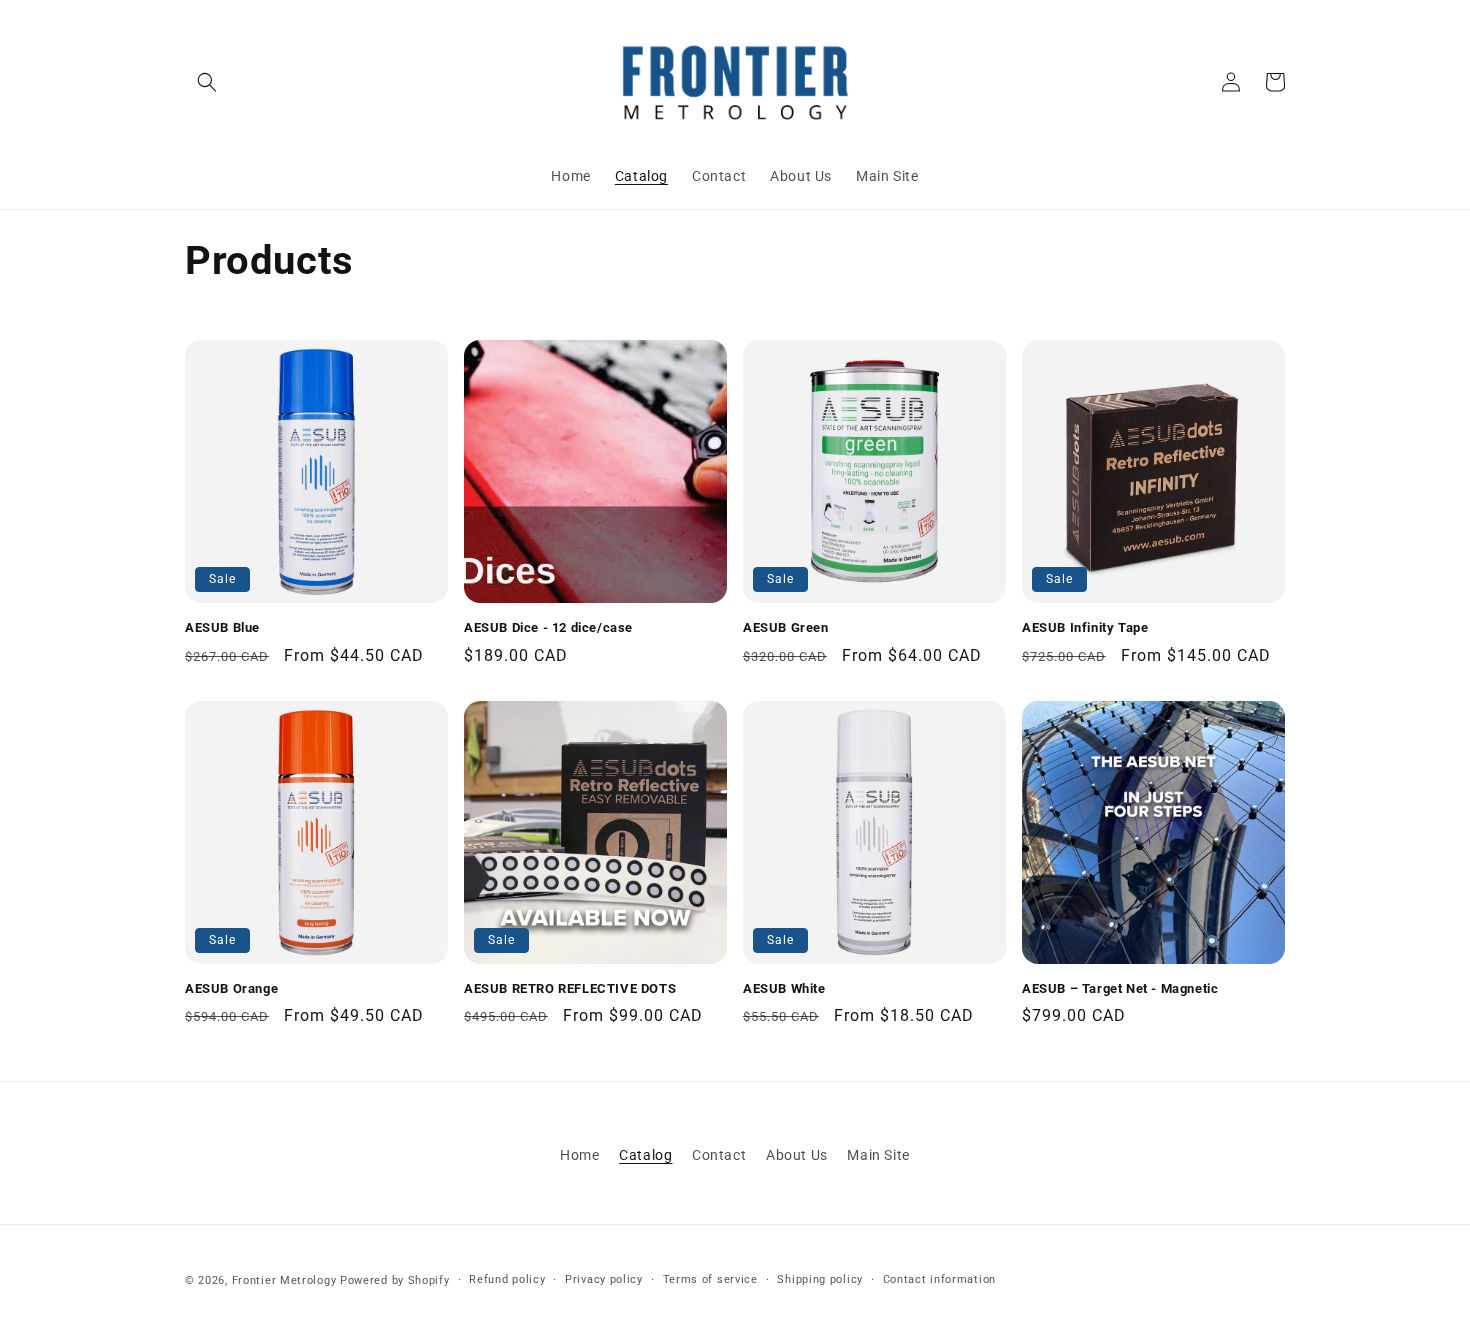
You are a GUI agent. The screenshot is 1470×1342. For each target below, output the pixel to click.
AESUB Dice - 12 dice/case (548, 627)
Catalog (645, 1155)
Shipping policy (820, 1279)
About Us (797, 1155)
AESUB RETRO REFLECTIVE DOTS (570, 988)
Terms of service (710, 1279)
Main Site (878, 1155)
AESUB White (784, 988)
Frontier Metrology (284, 1280)
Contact (719, 1155)
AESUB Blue (222, 627)
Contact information (939, 1279)
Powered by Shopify (395, 1280)
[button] (207, 82)
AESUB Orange (231, 988)
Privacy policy (604, 1279)
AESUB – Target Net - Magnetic (1120, 988)
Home (579, 1155)
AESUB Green (786, 627)
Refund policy (507, 1279)
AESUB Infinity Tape (1085, 627)
